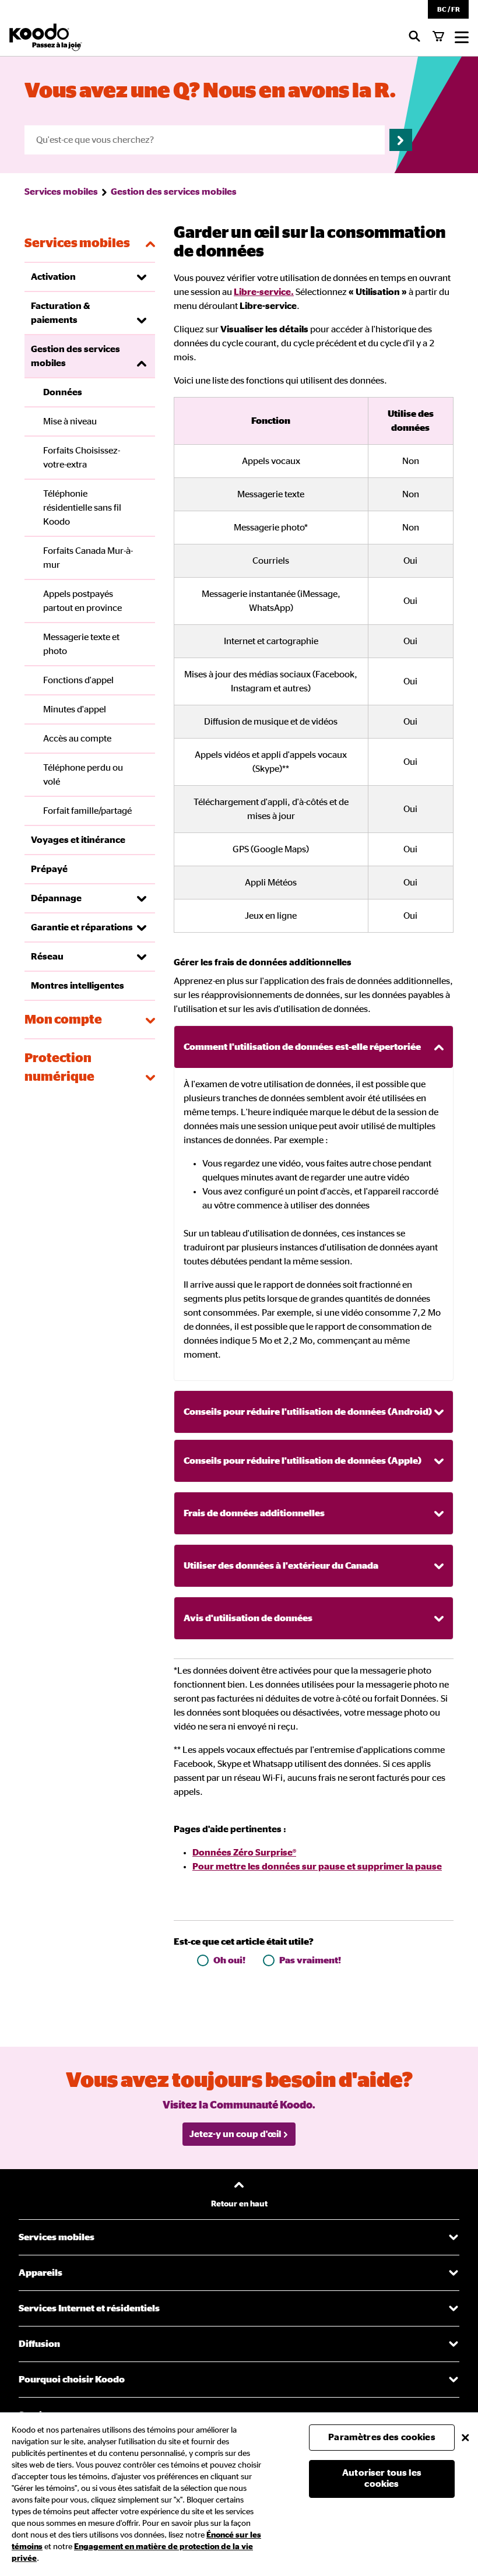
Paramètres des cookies (382, 2437)
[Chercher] (414, 37)
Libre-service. (264, 292)
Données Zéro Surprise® (244, 1853)
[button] (448, 9)
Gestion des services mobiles (174, 192)
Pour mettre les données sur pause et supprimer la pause (317, 1867)
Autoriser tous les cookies (382, 2478)
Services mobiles (61, 192)
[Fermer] (465, 2437)
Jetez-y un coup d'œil (235, 2134)
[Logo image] (46, 37)
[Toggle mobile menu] (462, 37)
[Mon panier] (438, 37)
